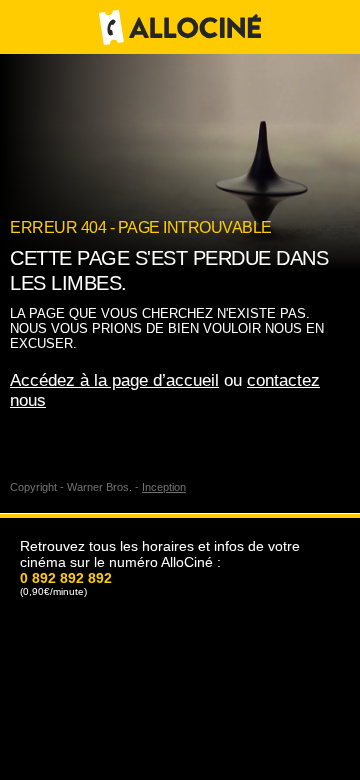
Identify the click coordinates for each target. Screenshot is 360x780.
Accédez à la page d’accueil (114, 380)
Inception (164, 487)
